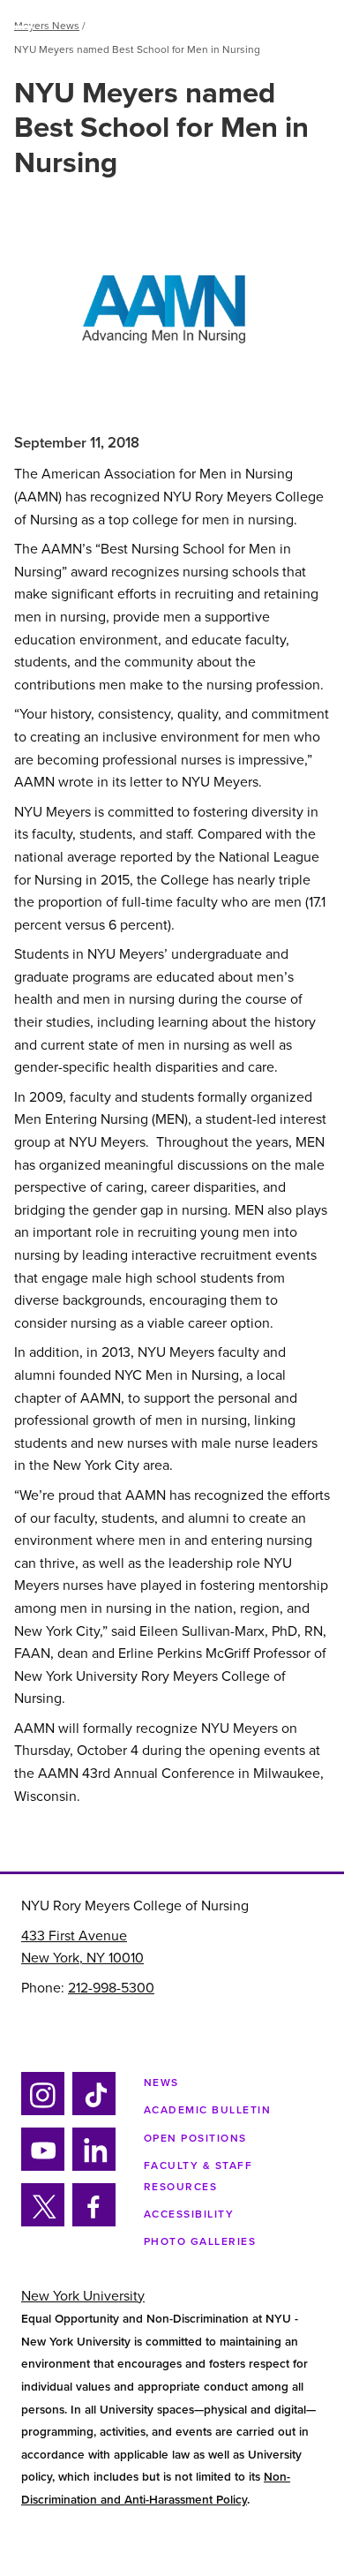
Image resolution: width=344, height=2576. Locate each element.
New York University (83, 2296)
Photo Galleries (200, 2241)
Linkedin (91, 2168)
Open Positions (195, 2138)
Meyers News (47, 26)
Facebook (88, 2223)
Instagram (41, 2112)
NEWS (161, 2083)
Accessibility (189, 2214)
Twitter (42, 2223)
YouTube (42, 2168)
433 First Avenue (74, 1936)
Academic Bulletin (208, 2110)
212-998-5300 (111, 1988)
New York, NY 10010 (82, 1958)
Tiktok (91, 2112)
